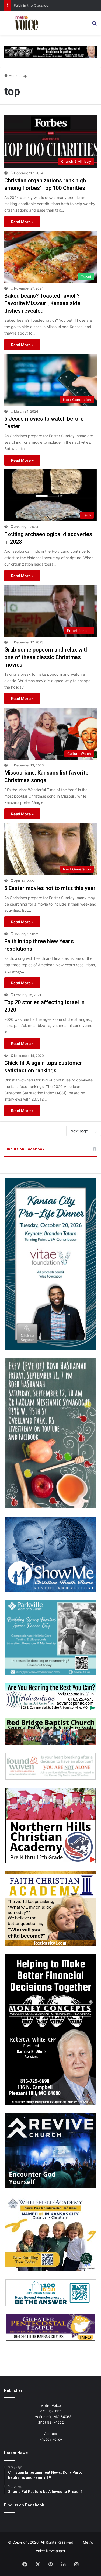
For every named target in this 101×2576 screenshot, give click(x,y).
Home (13, 75)
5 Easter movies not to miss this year (50, 888)
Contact (50, 2434)
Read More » (22, 222)
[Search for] (94, 25)
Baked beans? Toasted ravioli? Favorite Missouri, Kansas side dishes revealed (42, 303)
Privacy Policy (51, 2439)
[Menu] (7, 25)
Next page (79, 1131)
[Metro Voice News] (26, 23)
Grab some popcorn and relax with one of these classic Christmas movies (46, 657)
